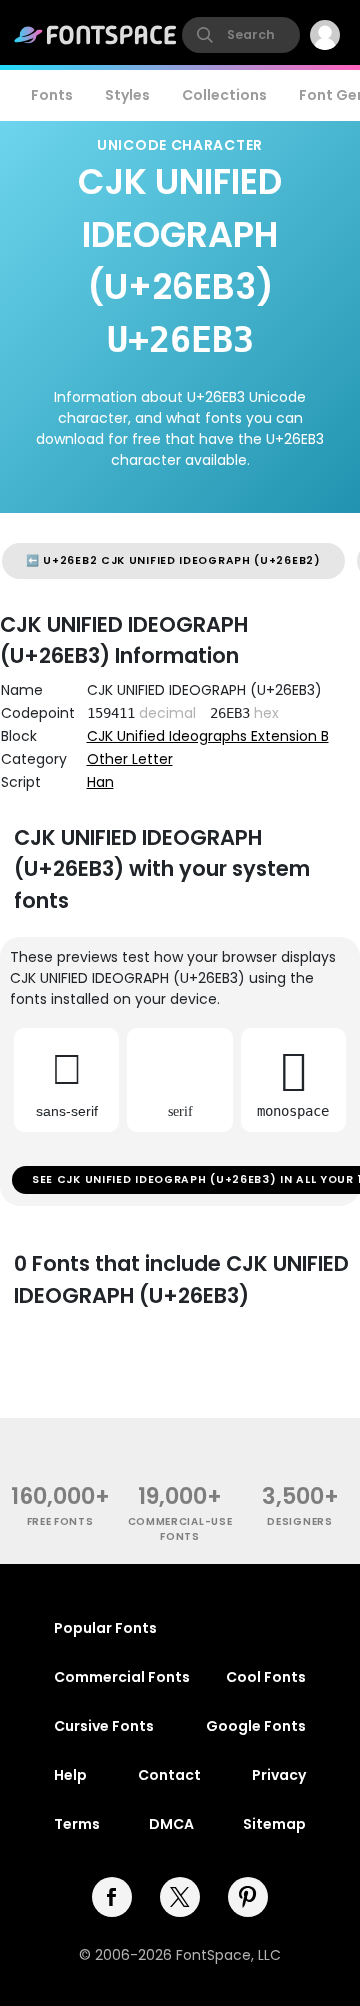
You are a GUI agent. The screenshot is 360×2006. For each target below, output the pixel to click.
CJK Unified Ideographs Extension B (208, 736)
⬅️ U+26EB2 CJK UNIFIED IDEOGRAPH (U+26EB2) (173, 560)
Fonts (52, 95)
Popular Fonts (105, 1628)
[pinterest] (248, 1897)
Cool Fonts (266, 1677)
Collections (224, 95)
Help (70, 1775)
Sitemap (274, 1824)
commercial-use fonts (180, 1529)
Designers (299, 1521)
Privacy (279, 1775)
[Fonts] (96, 35)
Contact (169, 1775)
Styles (127, 95)
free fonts (60, 1521)
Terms (77, 1824)
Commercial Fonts (122, 1677)
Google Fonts (256, 1726)
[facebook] (112, 1897)
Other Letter (130, 759)
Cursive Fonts (104, 1726)
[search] (241, 35)
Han (100, 782)
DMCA (171, 1824)
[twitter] (180, 1897)
